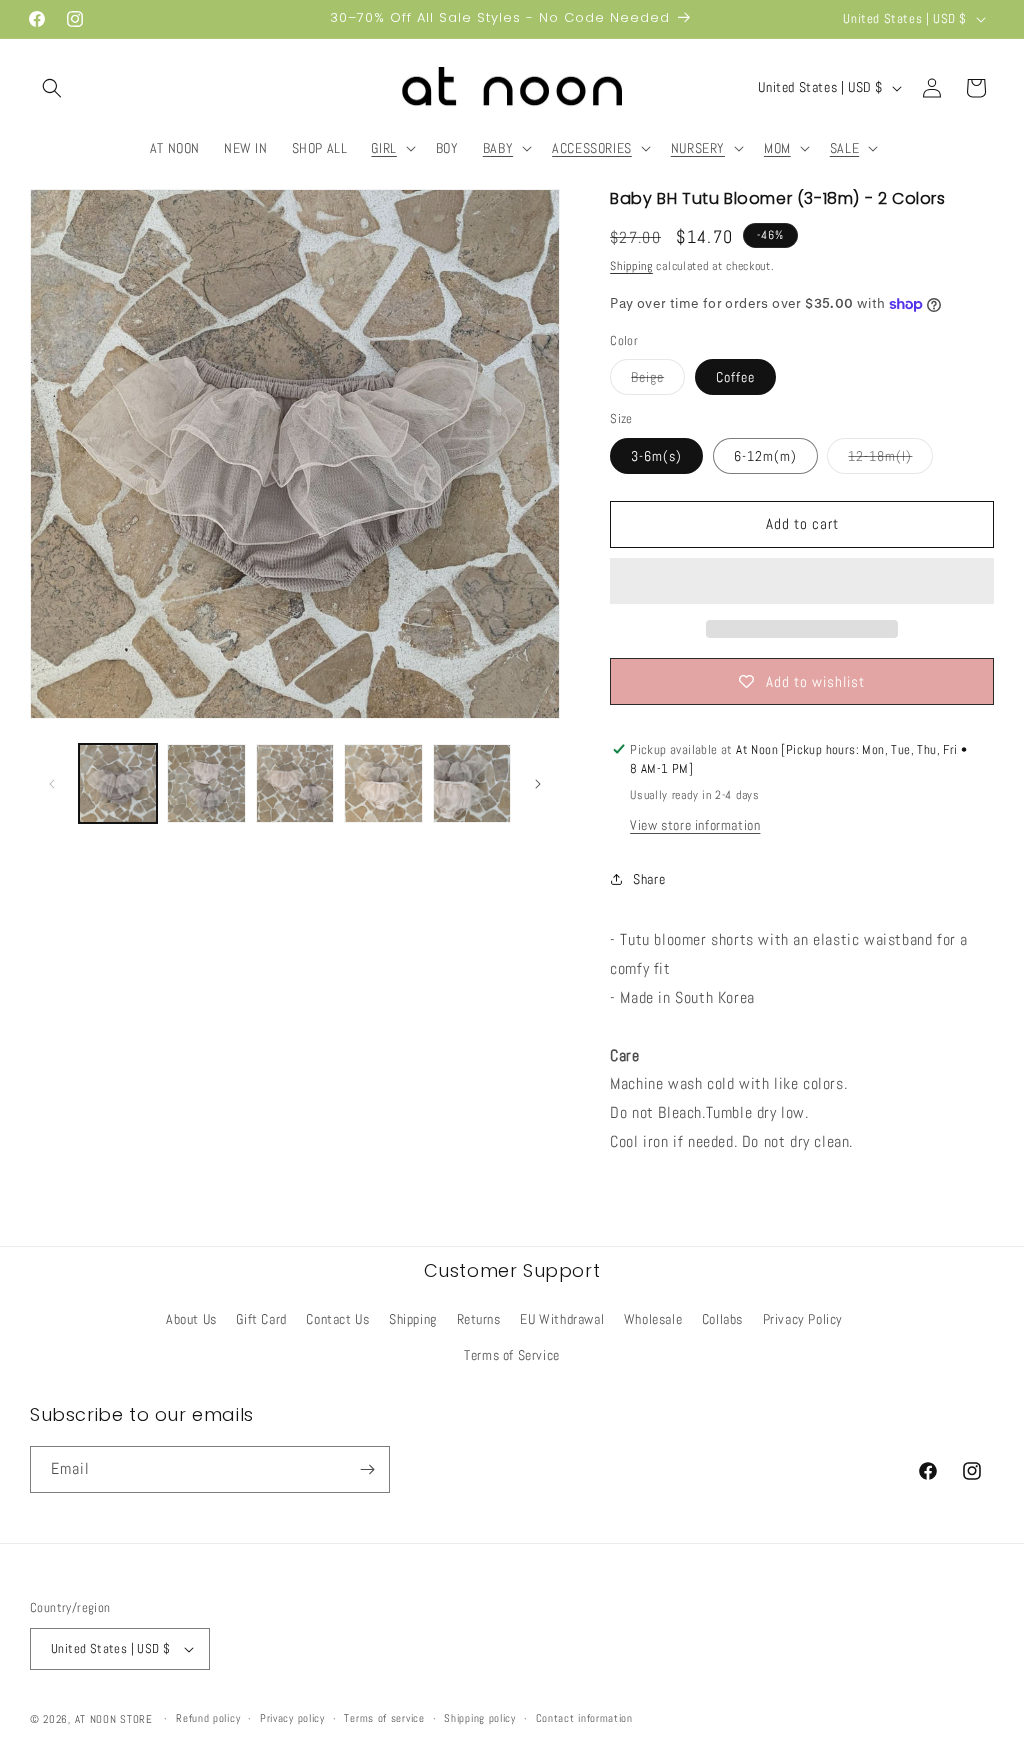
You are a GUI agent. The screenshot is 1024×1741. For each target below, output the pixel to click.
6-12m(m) (765, 456)
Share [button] (649, 879)
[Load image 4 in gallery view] (383, 783)
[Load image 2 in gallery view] (206, 783)
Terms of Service (512, 1355)
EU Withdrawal (562, 1319)
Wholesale (653, 1319)
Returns (479, 1319)
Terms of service (384, 1718)
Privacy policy (292, 1718)
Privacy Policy (803, 1319)
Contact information (584, 1718)
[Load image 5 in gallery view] (472, 783)
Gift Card (261, 1319)
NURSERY (698, 148)
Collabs (722, 1319)
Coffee (735, 377)
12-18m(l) (890, 460)
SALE (844, 148)
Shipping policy (480, 1718)
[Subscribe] (367, 1469)
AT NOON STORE (114, 1719)
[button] (52, 88)
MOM (777, 148)
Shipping (631, 266)
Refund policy (208, 1718)
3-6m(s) (656, 456)
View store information (695, 825)
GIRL (383, 148)
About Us (191, 1319)
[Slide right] (538, 784)
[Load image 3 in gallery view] (295, 783)
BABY (498, 148)
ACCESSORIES (592, 148)
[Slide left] (52, 784)
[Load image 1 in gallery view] (118, 783)
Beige (658, 381)
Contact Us (337, 1319)
